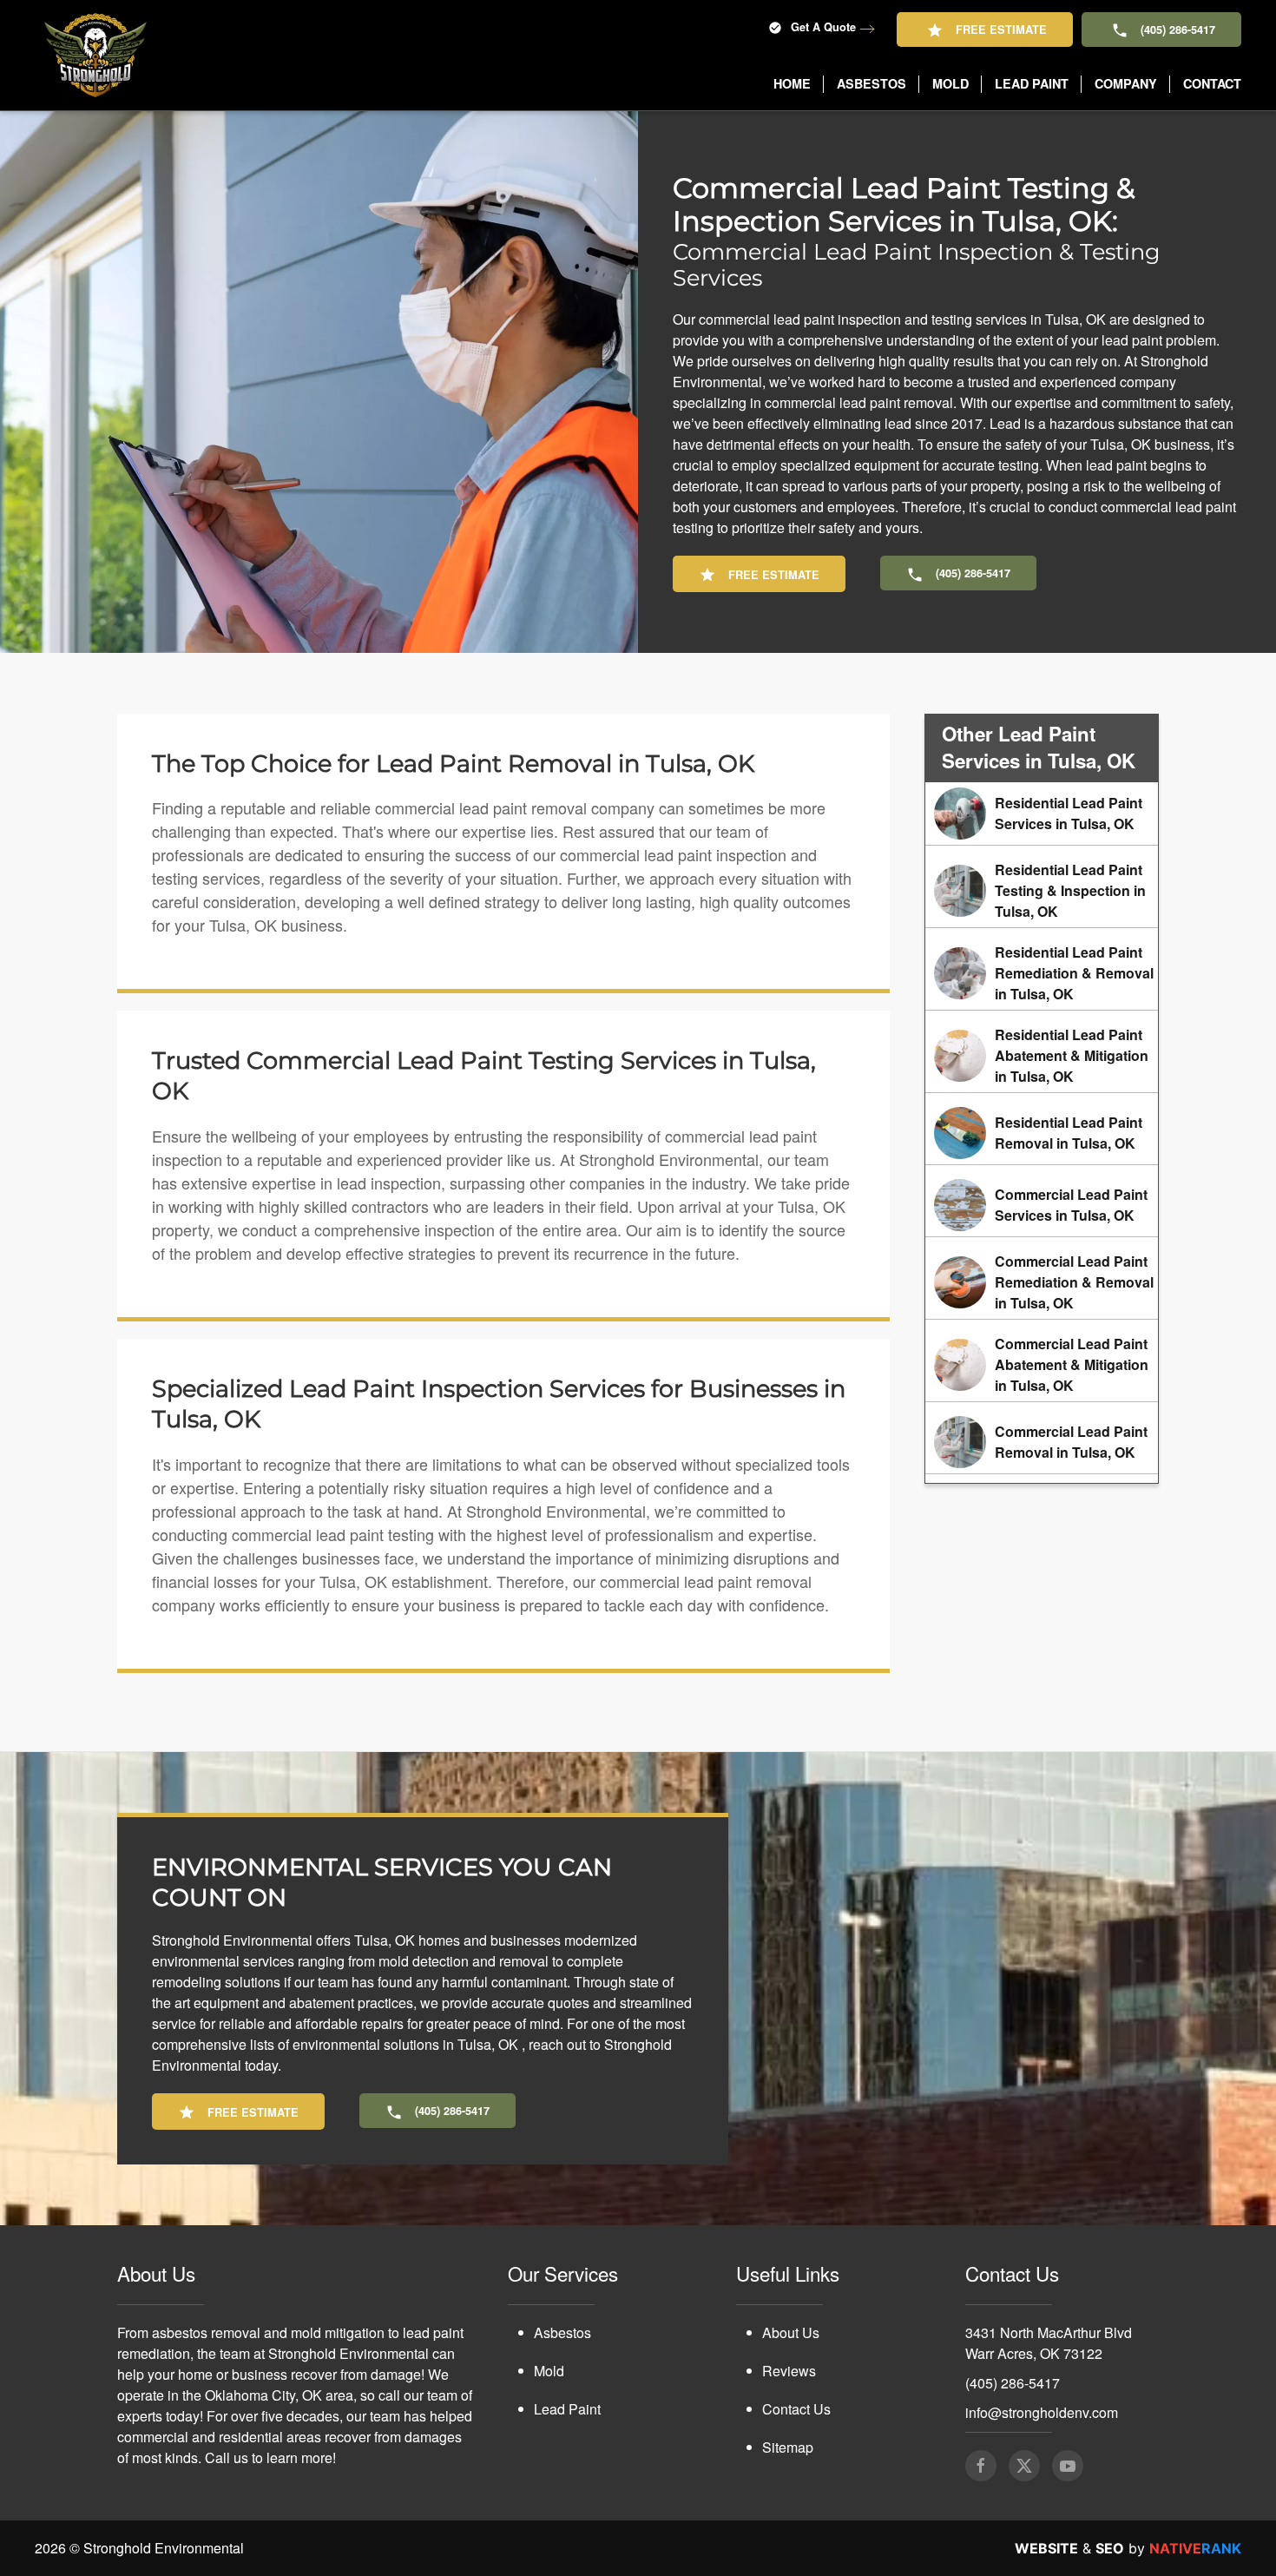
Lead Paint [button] (1032, 83)
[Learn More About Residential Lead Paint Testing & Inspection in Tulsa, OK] (1042, 891)
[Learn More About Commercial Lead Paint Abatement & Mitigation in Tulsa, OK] (1042, 1365)
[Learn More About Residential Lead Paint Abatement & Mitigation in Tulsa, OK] (1042, 1056)
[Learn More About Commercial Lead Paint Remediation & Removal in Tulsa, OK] (1042, 1282)
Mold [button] (950, 83)
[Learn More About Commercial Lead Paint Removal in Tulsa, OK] (1042, 1442)
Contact (1212, 83)
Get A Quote (823, 27)
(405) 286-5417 (1178, 30)
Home (792, 83)
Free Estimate (1001, 30)
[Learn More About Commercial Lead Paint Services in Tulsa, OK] (1042, 1205)
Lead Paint (567, 2409)
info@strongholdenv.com (1042, 2412)
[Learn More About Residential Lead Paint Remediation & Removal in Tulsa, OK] (1042, 973)
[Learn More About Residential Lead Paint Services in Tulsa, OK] (1042, 814)
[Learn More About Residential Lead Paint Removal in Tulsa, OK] (1042, 1133)
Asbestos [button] (871, 83)
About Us (791, 2332)
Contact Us (796, 2409)
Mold (549, 2371)
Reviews (789, 2371)
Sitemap (788, 2447)
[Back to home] (95, 55)
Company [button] (1126, 83)
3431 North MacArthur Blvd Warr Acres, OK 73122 (1049, 2343)
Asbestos (562, 2332)
